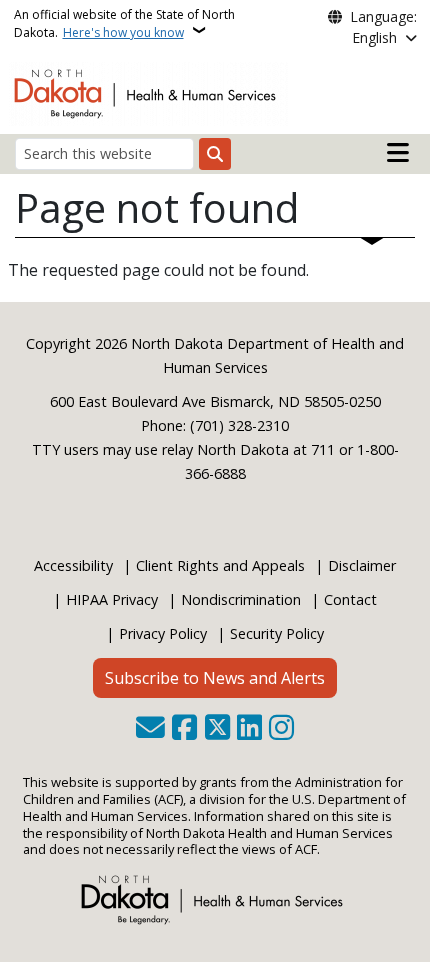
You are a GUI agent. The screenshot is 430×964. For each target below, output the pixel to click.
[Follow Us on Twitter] (217, 729)
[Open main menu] (398, 153)
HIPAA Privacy (112, 599)
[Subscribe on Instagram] (281, 729)
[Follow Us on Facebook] (184, 729)
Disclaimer (362, 565)
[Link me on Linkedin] (249, 729)
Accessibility (73, 565)
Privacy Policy (163, 633)
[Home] (148, 92)
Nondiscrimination (241, 599)
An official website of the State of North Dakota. (124, 23)
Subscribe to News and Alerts (215, 678)
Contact (350, 599)
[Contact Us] (150, 729)
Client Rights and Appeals (220, 565)
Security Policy (277, 633)
